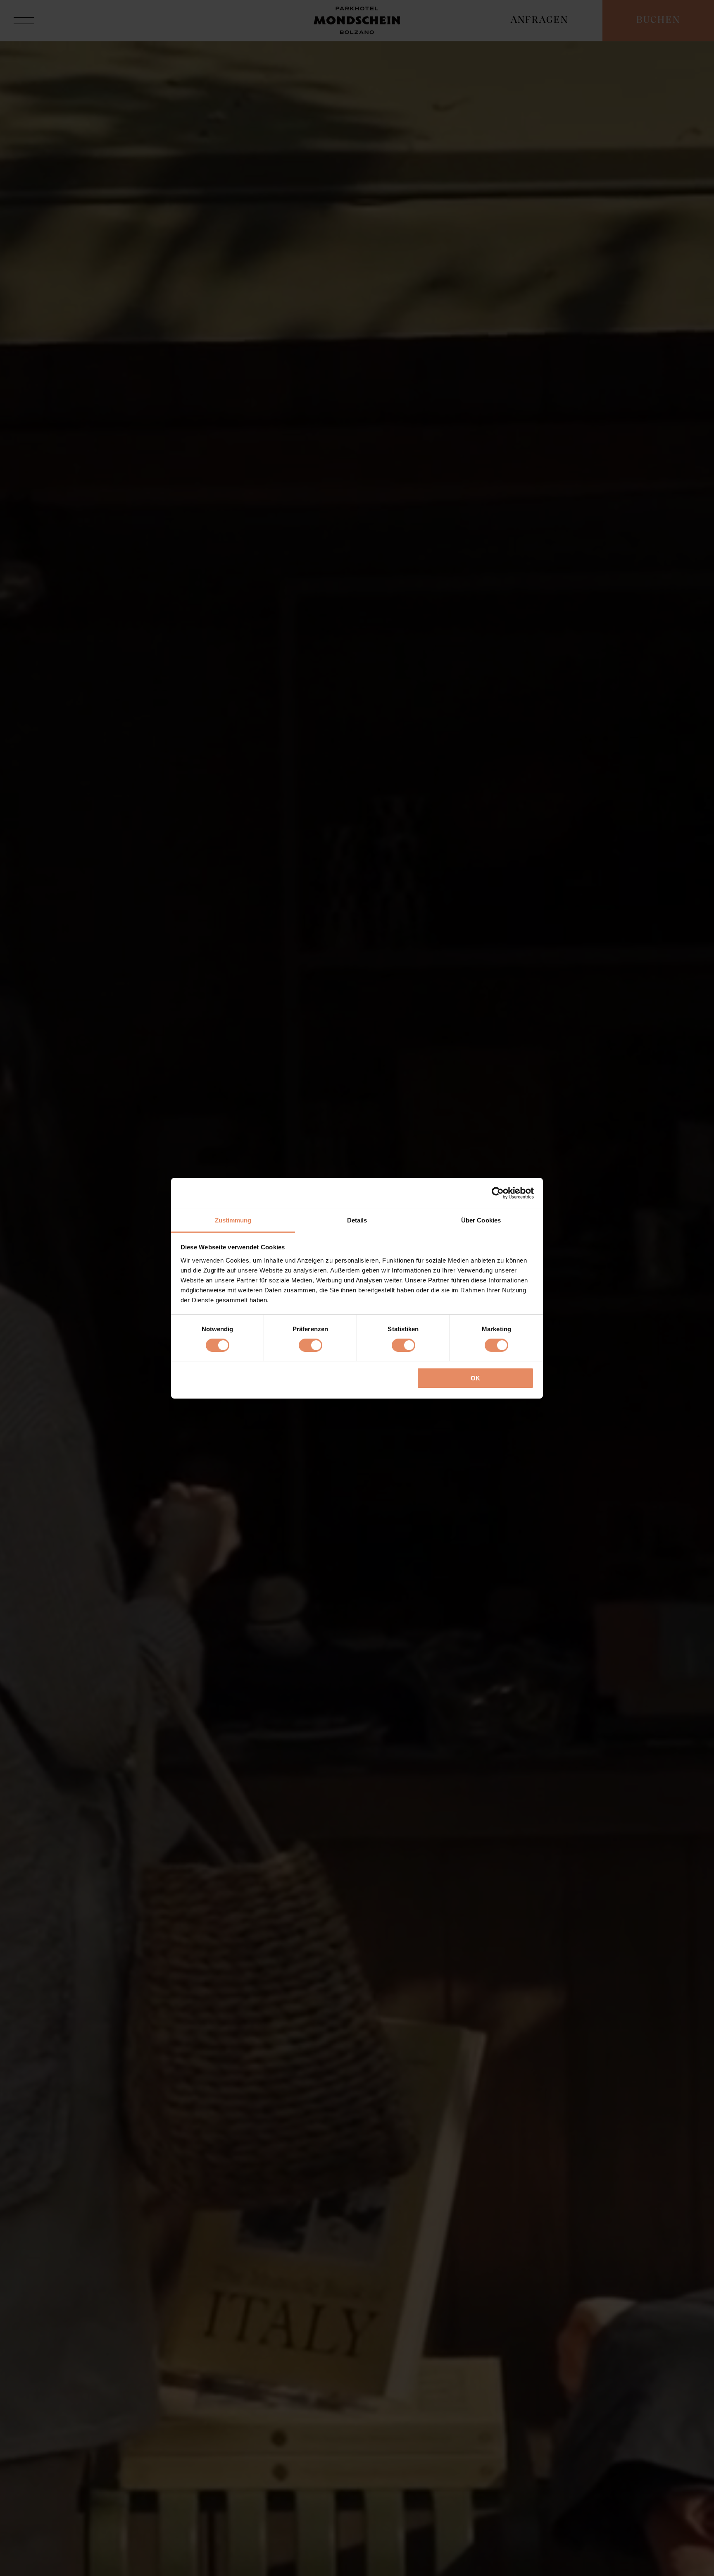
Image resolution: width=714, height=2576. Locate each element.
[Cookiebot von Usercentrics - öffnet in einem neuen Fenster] (498, 1193)
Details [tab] (357, 1220)
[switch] (311, 1345)
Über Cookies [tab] (481, 1220)
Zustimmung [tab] (233, 1220)
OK (475, 1378)
